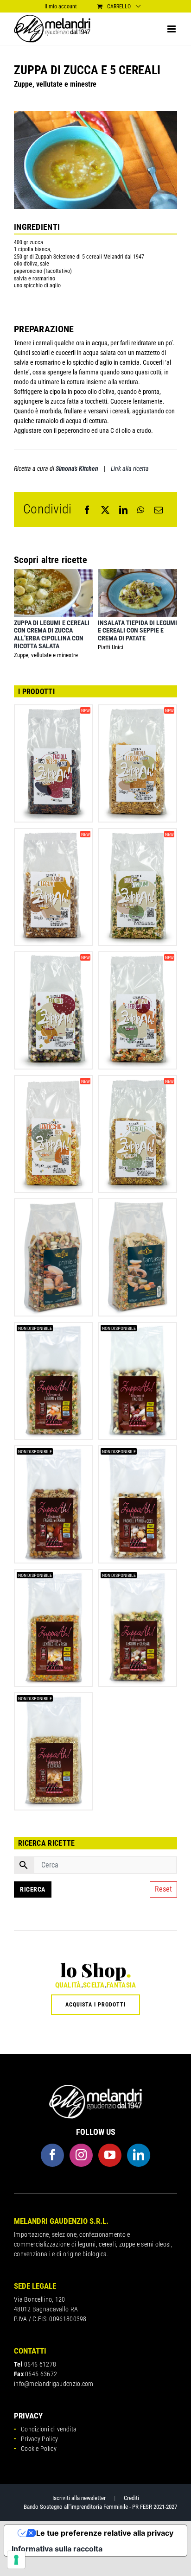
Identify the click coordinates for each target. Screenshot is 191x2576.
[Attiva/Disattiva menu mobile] (172, 29)
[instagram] (81, 2155)
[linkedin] (139, 2155)
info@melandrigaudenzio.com (54, 2384)
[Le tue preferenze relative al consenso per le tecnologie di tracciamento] (16, 2560)
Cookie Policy (39, 2449)
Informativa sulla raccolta (57, 2549)
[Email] (159, 510)
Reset (163, 1889)
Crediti (131, 2498)
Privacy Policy (39, 2439)
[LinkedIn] (123, 510)
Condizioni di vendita (49, 2429)
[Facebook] (87, 510)
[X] (105, 510)
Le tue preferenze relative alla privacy (105, 2533)
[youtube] (110, 2155)
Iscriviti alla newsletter (79, 2498)
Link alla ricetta (130, 468)
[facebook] (52, 2155)
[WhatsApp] (141, 510)
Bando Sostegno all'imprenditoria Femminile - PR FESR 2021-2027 (100, 2507)
